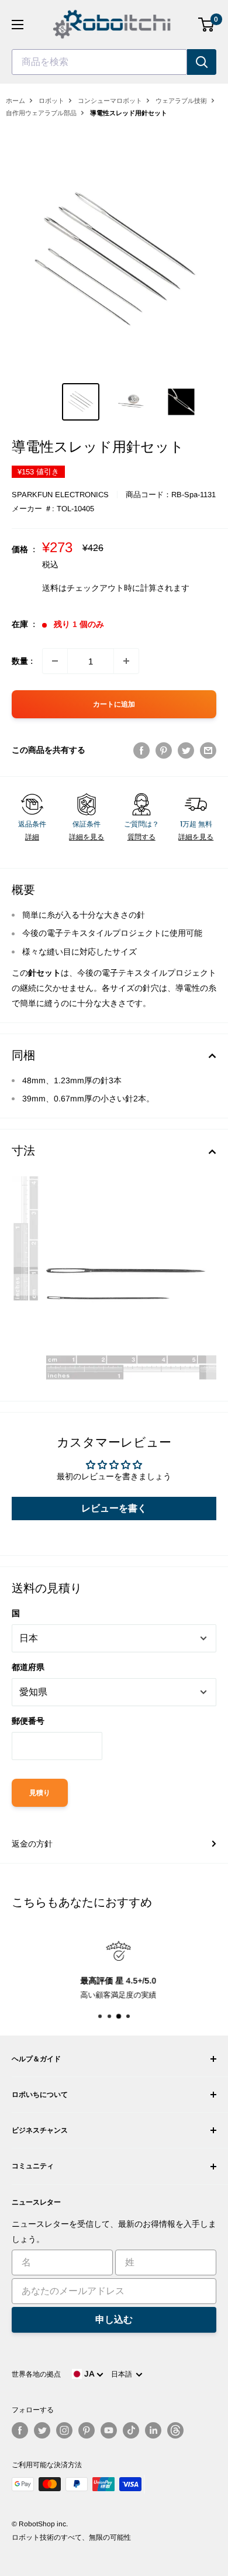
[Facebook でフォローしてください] (20, 2430)
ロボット (51, 101)
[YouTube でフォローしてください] (109, 2430)
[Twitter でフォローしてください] (42, 2430)
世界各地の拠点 (36, 2374)
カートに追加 (114, 704)
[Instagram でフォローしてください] (64, 2430)
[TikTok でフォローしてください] (131, 2430)
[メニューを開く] (18, 25)
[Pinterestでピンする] (164, 750)
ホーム (15, 101)
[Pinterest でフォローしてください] (87, 2430)
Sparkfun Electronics (60, 495)
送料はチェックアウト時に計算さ (103, 588)
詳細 (32, 837)
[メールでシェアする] (208, 750)
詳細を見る (87, 837)
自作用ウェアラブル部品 (41, 113)
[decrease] (55, 661)
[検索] (202, 62)
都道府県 (28, 1667)
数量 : (22, 661)
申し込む (114, 2320)
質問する (141, 837)
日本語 (123, 2374)
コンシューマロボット (110, 101)
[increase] (126, 661)
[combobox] (99, 62)
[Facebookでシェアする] (141, 750)
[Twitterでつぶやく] (186, 750)
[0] (207, 25)
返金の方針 (32, 1844)
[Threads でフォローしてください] (175, 2430)
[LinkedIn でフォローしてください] (153, 2430)
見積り (40, 1793)
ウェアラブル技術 (181, 101)
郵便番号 (28, 1721)
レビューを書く (114, 1508)
